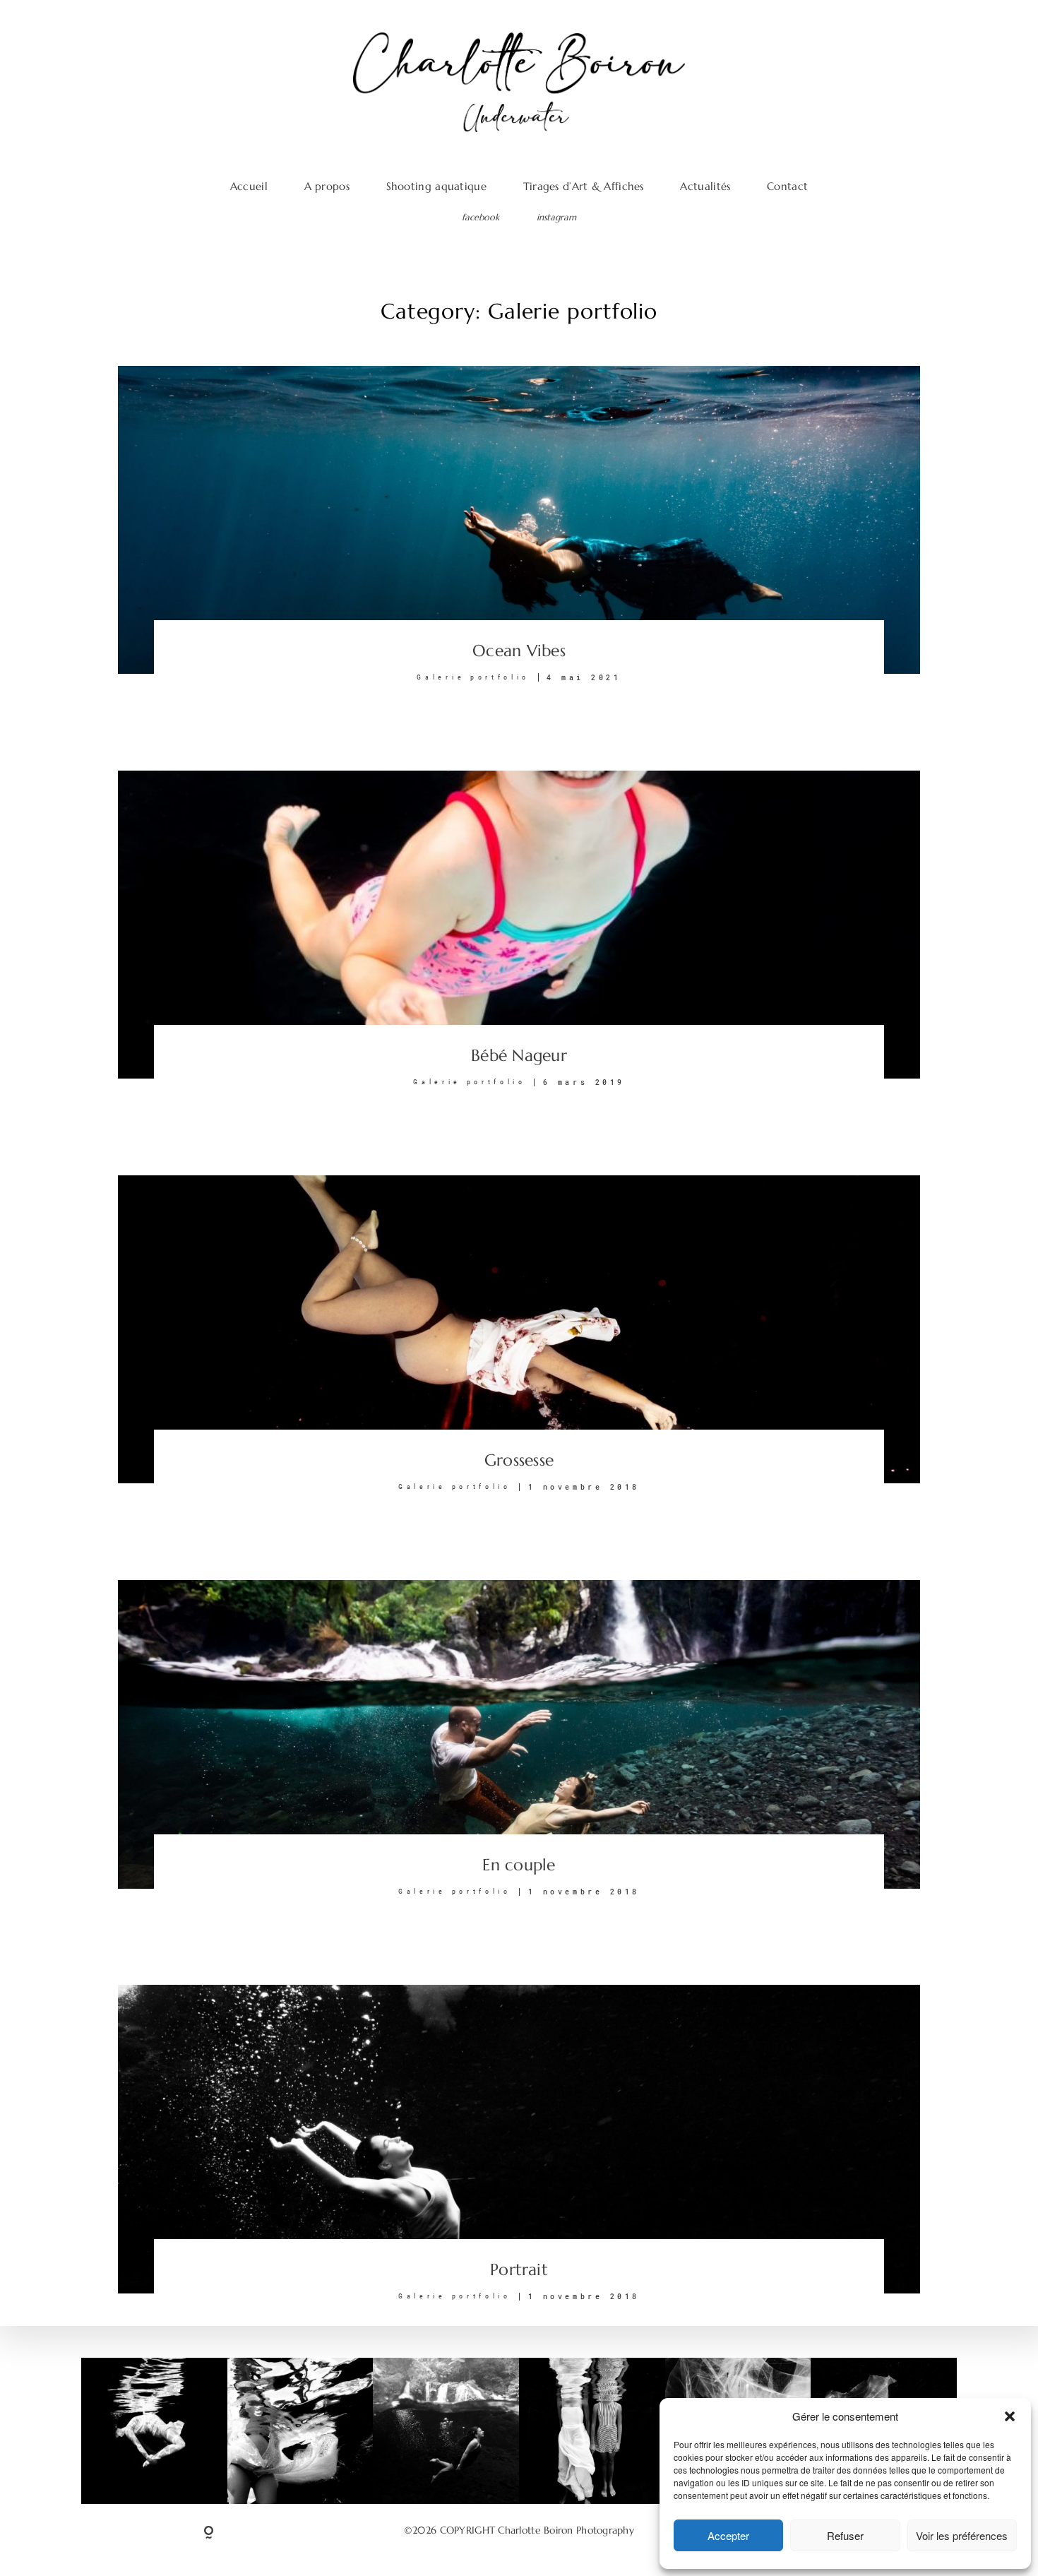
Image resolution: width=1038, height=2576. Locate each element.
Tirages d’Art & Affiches (584, 186)
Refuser (845, 2535)
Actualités (705, 186)
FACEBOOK (481, 218)
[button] (1010, 2416)
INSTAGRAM (556, 218)
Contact (787, 186)
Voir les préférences (962, 2535)
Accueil (249, 186)
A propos (327, 186)
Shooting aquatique (436, 186)
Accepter (728, 2535)
